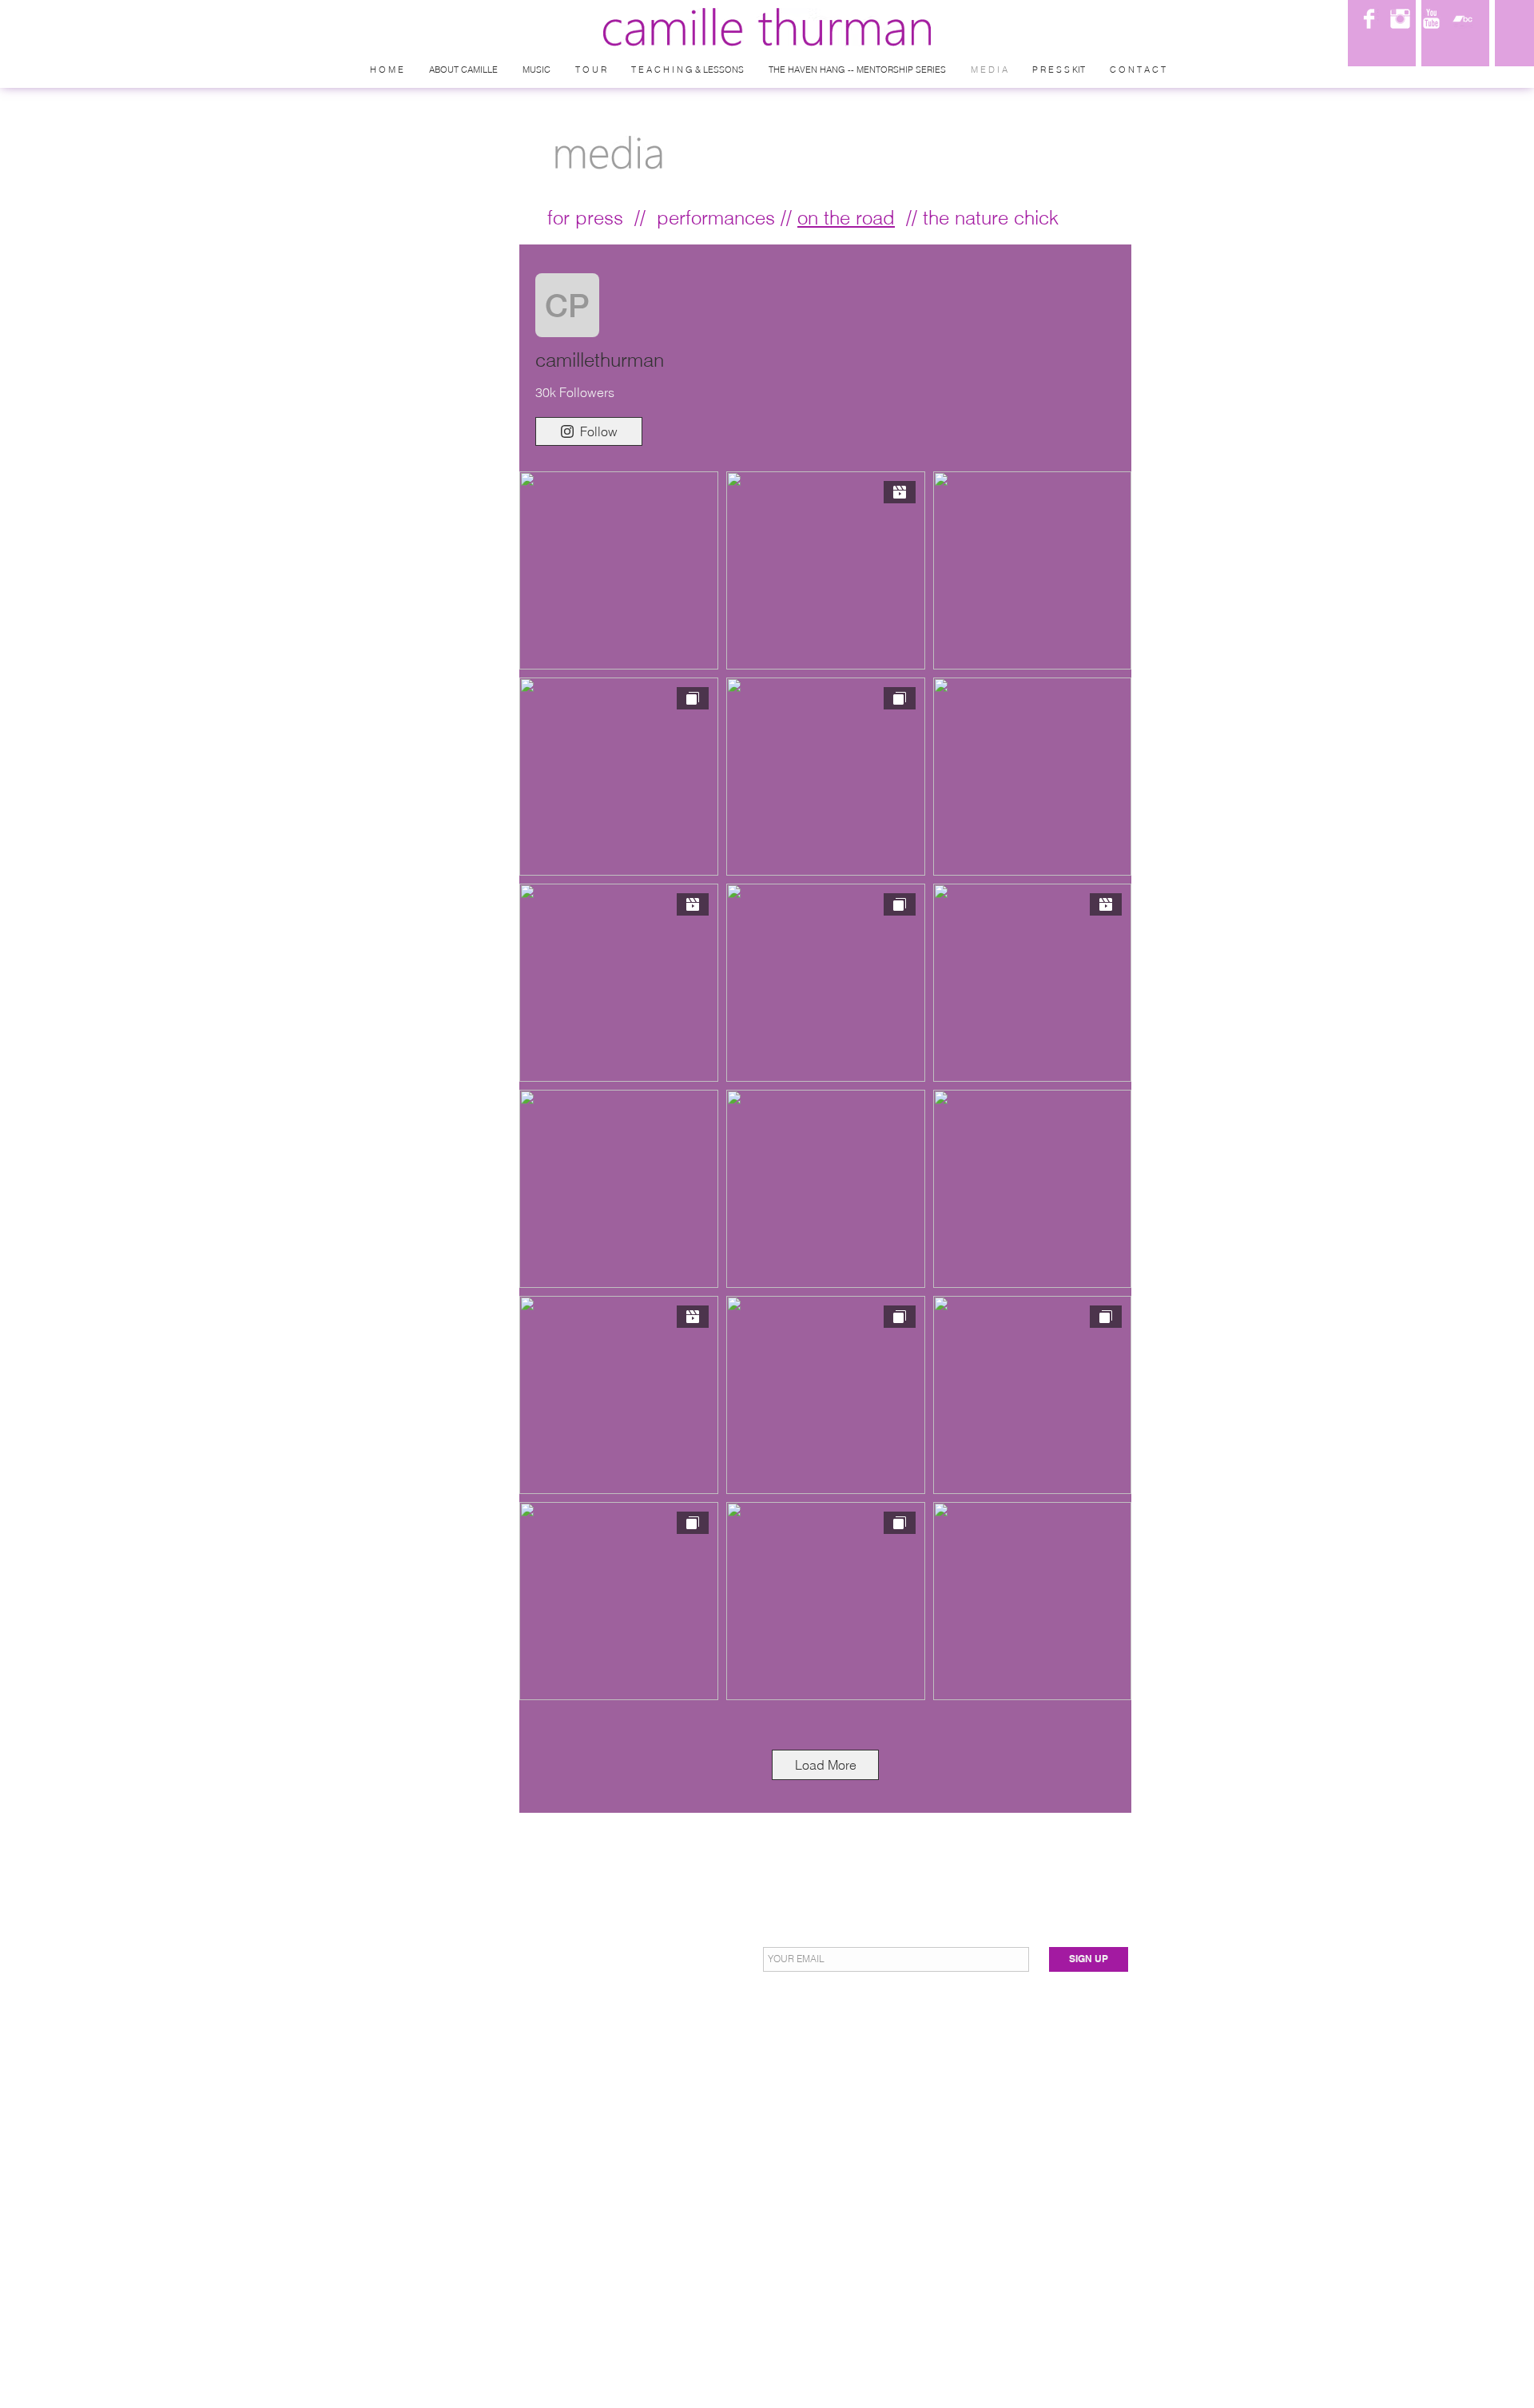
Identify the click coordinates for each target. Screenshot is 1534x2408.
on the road (846, 218)
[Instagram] (1400, 19)
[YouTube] (1431, 19)
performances (716, 218)
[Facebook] (1369, 19)
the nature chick (991, 218)
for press (585, 218)
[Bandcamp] (1462, 19)
